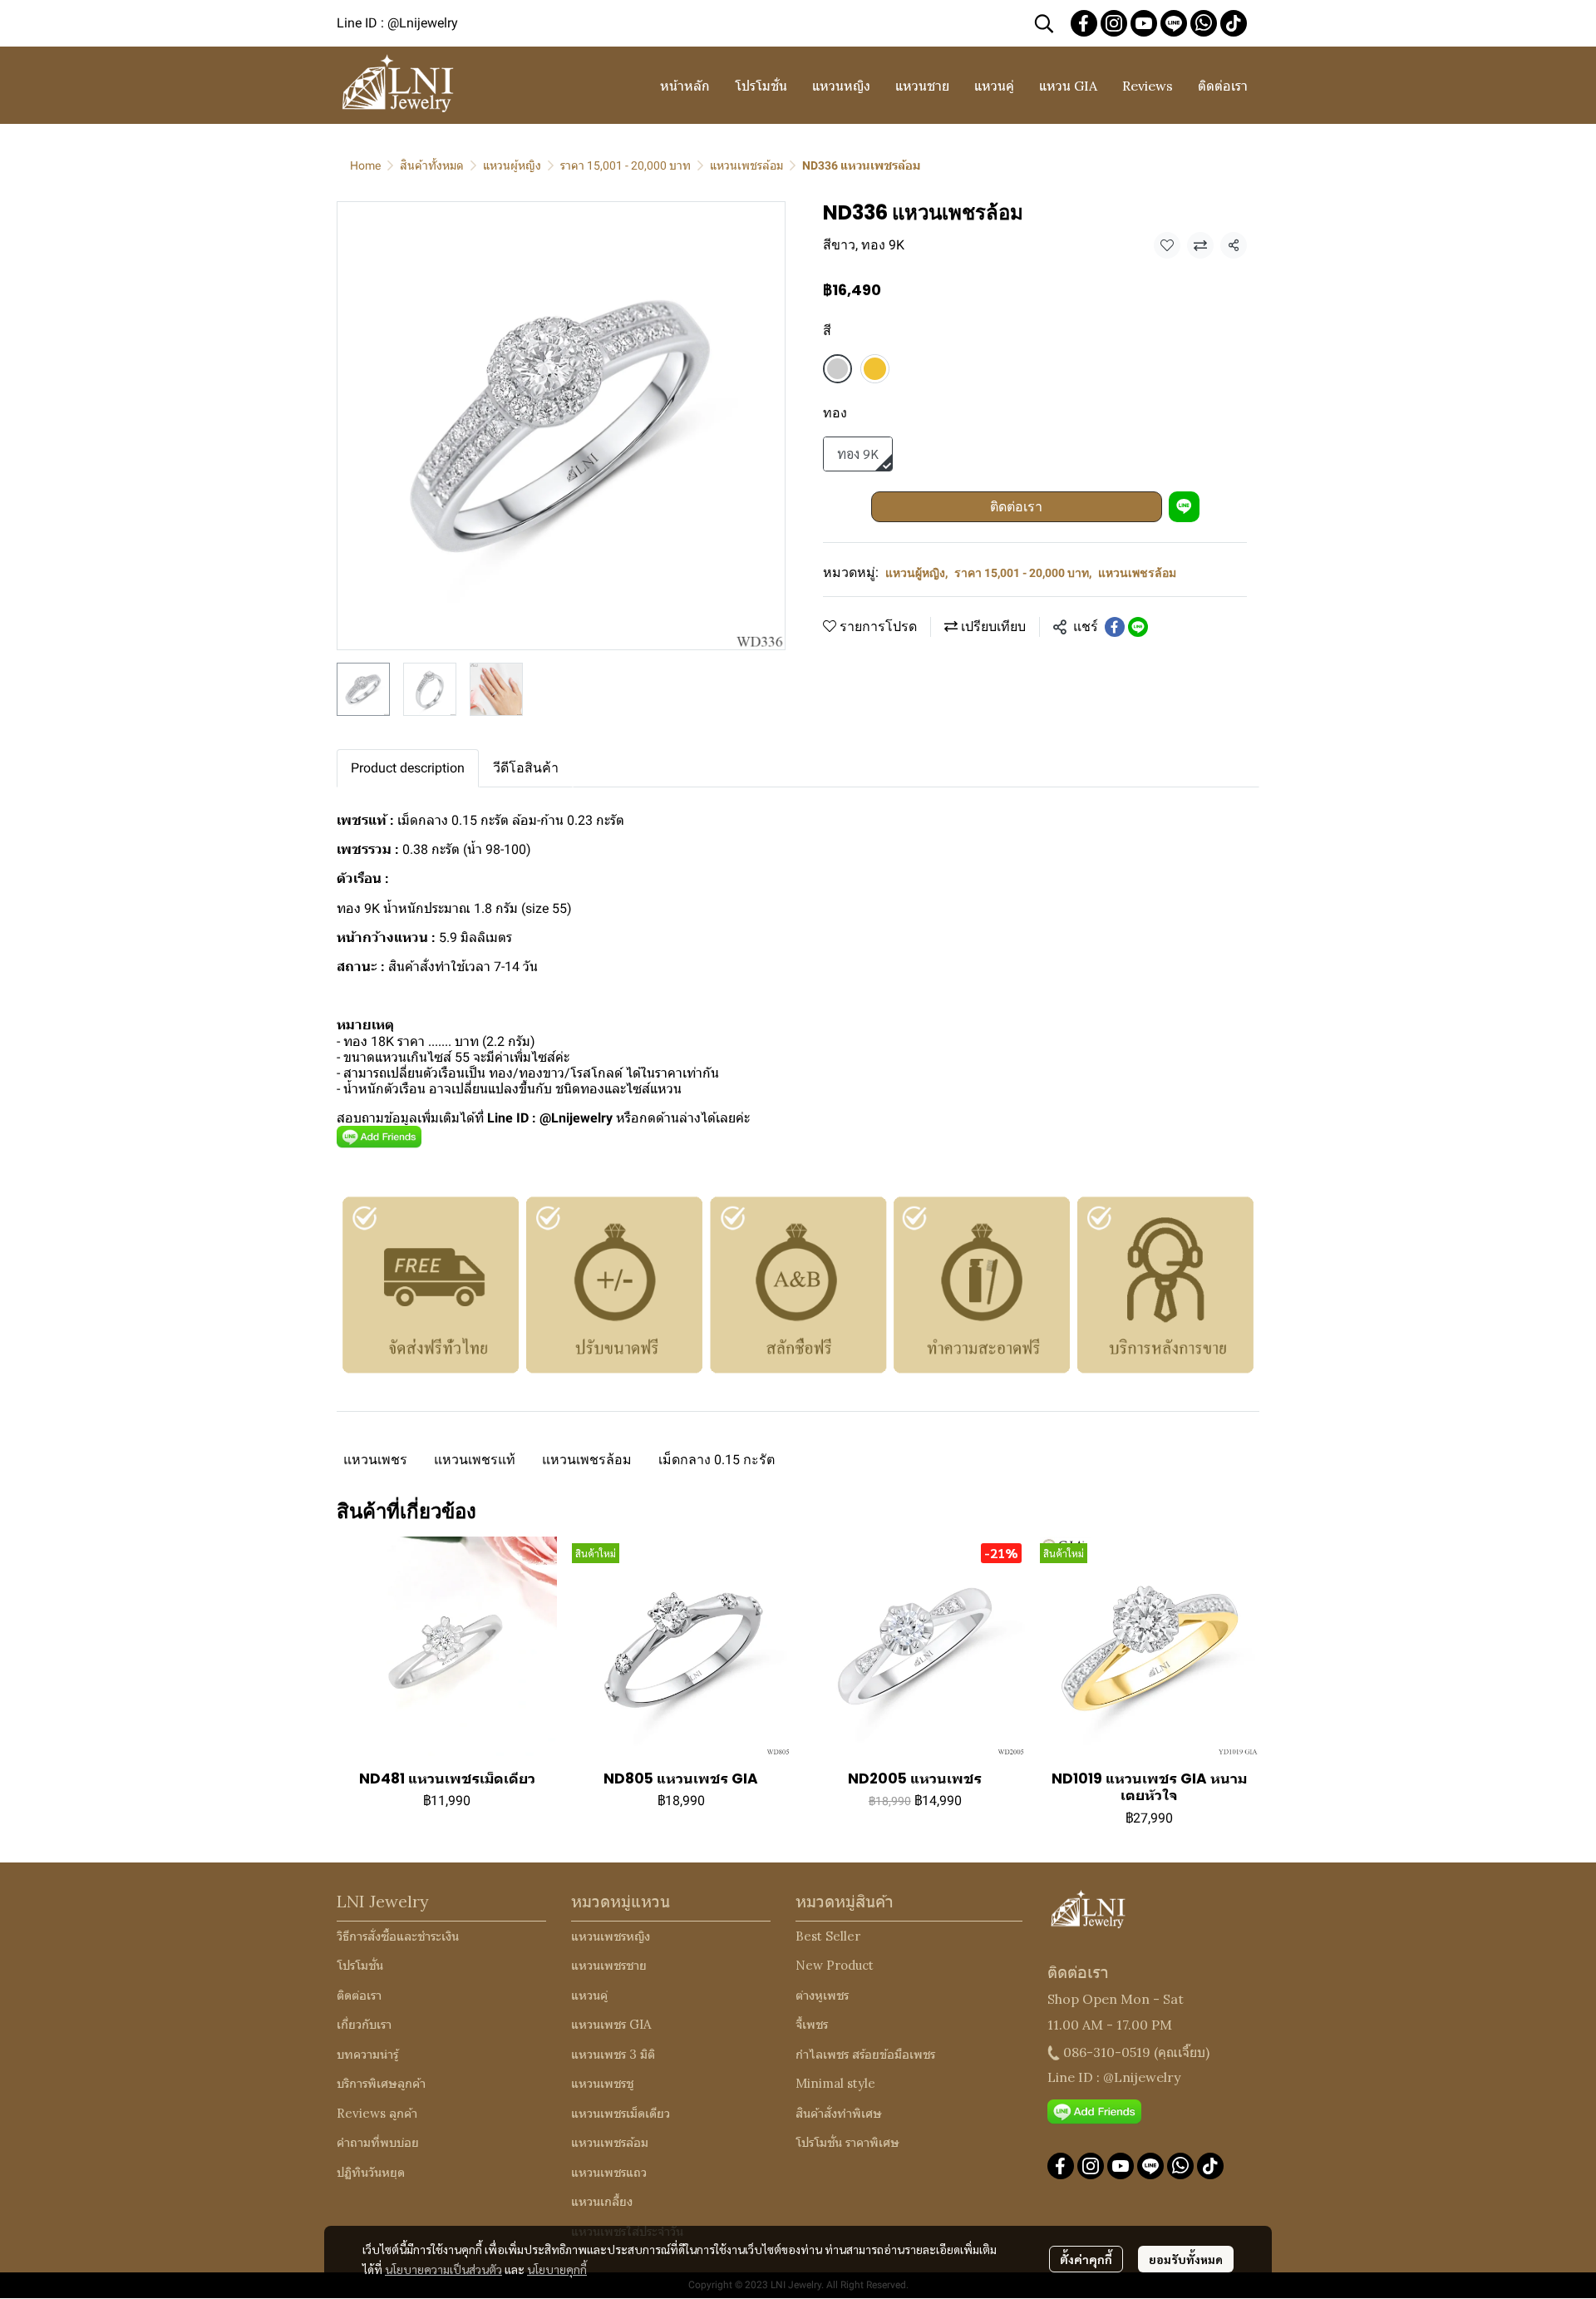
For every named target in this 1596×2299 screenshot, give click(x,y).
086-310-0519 (1107, 2052)
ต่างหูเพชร (822, 1995)
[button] (1044, 23)
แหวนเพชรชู (602, 2083)
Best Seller (828, 1936)
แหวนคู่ (589, 1995)
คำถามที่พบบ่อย (378, 2142)
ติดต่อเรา (1016, 507)
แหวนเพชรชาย (609, 1965)
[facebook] (1084, 23)
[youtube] (1144, 23)
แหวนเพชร (375, 1460)
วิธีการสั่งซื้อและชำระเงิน (398, 1936)
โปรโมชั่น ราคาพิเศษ (847, 2142)
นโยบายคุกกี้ (557, 2269)
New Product (835, 1965)
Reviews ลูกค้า (377, 2113)
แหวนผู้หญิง (512, 165)
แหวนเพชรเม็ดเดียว (621, 2113)
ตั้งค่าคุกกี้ (1086, 2259)
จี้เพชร (812, 2024)
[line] (1174, 23)
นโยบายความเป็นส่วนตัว (443, 2269)
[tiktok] (1234, 23)
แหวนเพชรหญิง (611, 1936)
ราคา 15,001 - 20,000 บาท (626, 165)
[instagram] (1114, 23)
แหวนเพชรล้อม (746, 165)
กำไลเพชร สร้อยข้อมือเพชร (865, 2054)
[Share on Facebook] (1115, 627)
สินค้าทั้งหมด (432, 165)
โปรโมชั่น (360, 1965)
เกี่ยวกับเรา (364, 2024)
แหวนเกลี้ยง (602, 2201)
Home (365, 165)
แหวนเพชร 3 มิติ (613, 2054)
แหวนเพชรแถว (609, 2172)
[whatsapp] (1204, 23)
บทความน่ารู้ (367, 2054)
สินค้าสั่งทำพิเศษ (839, 2113)
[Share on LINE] (1138, 627)
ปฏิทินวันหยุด (371, 2172)
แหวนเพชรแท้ (475, 1460)
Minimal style (835, 2083)
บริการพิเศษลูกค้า (381, 2083)
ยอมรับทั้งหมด (1186, 2259)
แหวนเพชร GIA (611, 2024)
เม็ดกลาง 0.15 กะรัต (717, 1460)
